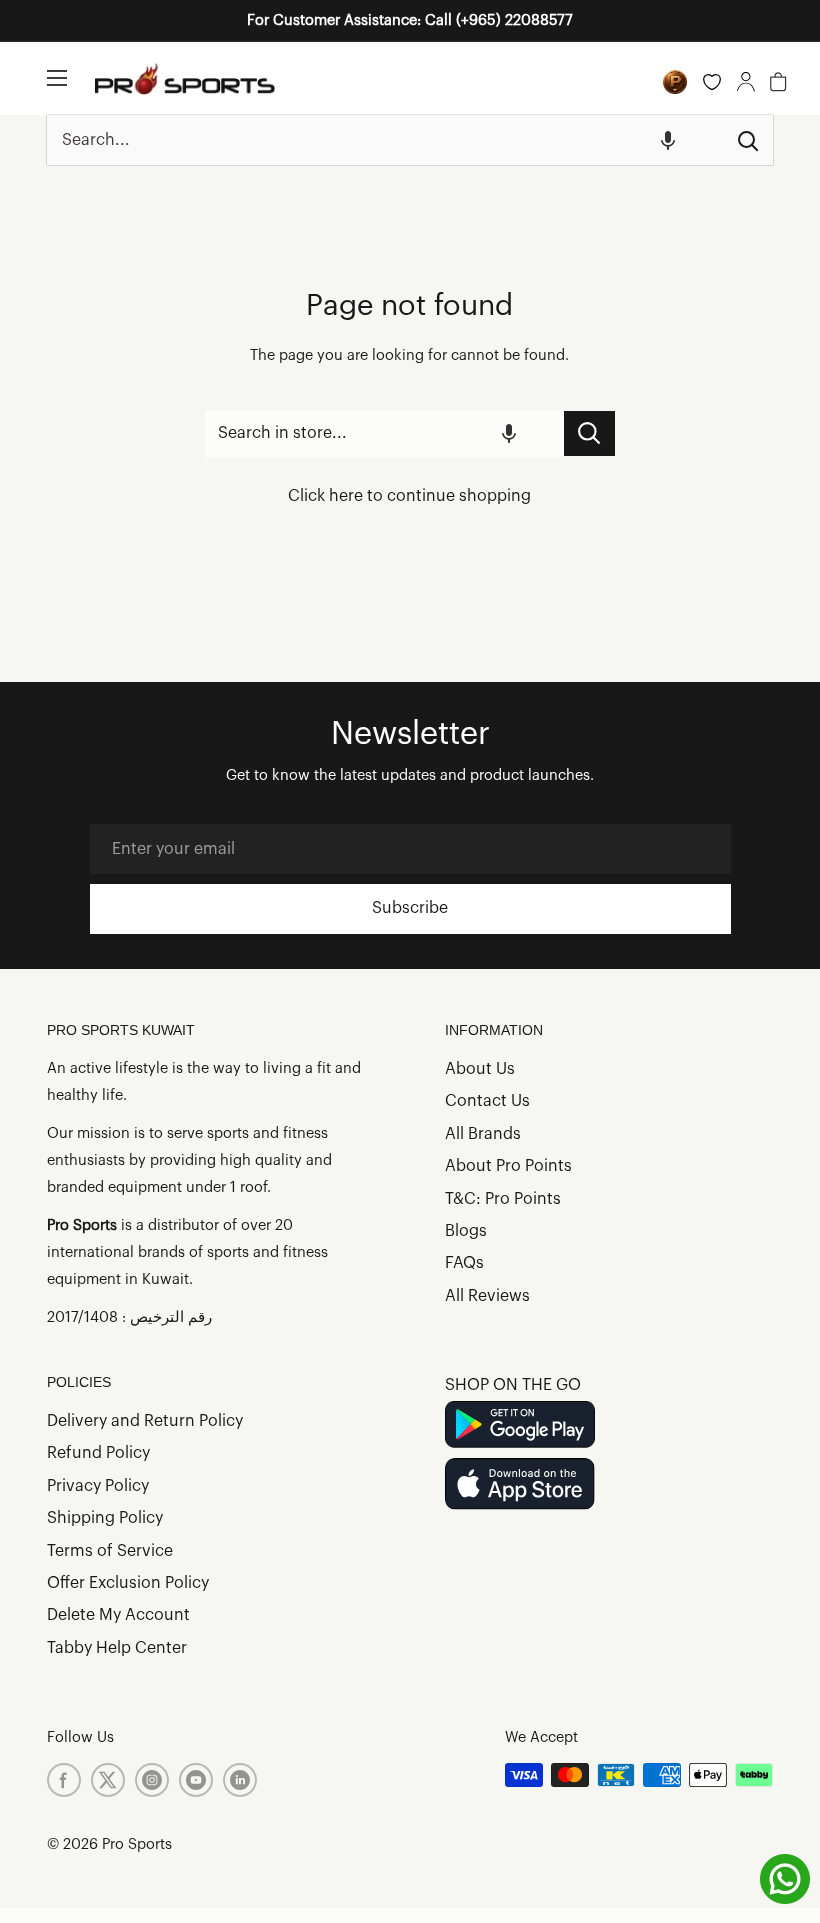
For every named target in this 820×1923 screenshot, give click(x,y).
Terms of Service (110, 1551)
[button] (668, 140)
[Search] (748, 140)
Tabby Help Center (117, 1648)
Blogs (466, 1231)
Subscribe (410, 908)
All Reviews (487, 1296)
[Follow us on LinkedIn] (240, 1780)
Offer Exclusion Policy (128, 1583)
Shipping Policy (105, 1518)
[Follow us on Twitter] (108, 1780)
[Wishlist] (712, 82)
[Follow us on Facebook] (64, 1780)
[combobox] (385, 140)
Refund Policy (98, 1453)
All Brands (483, 1134)
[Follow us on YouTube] (196, 1780)
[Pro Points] (675, 82)
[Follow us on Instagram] (152, 1780)
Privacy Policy (98, 1486)
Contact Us (487, 1101)
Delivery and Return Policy (145, 1421)
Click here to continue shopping (409, 496)
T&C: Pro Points (503, 1199)
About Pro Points (508, 1166)
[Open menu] (57, 78)
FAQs (464, 1263)
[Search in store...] (589, 433)
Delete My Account (118, 1615)
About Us (480, 1069)
